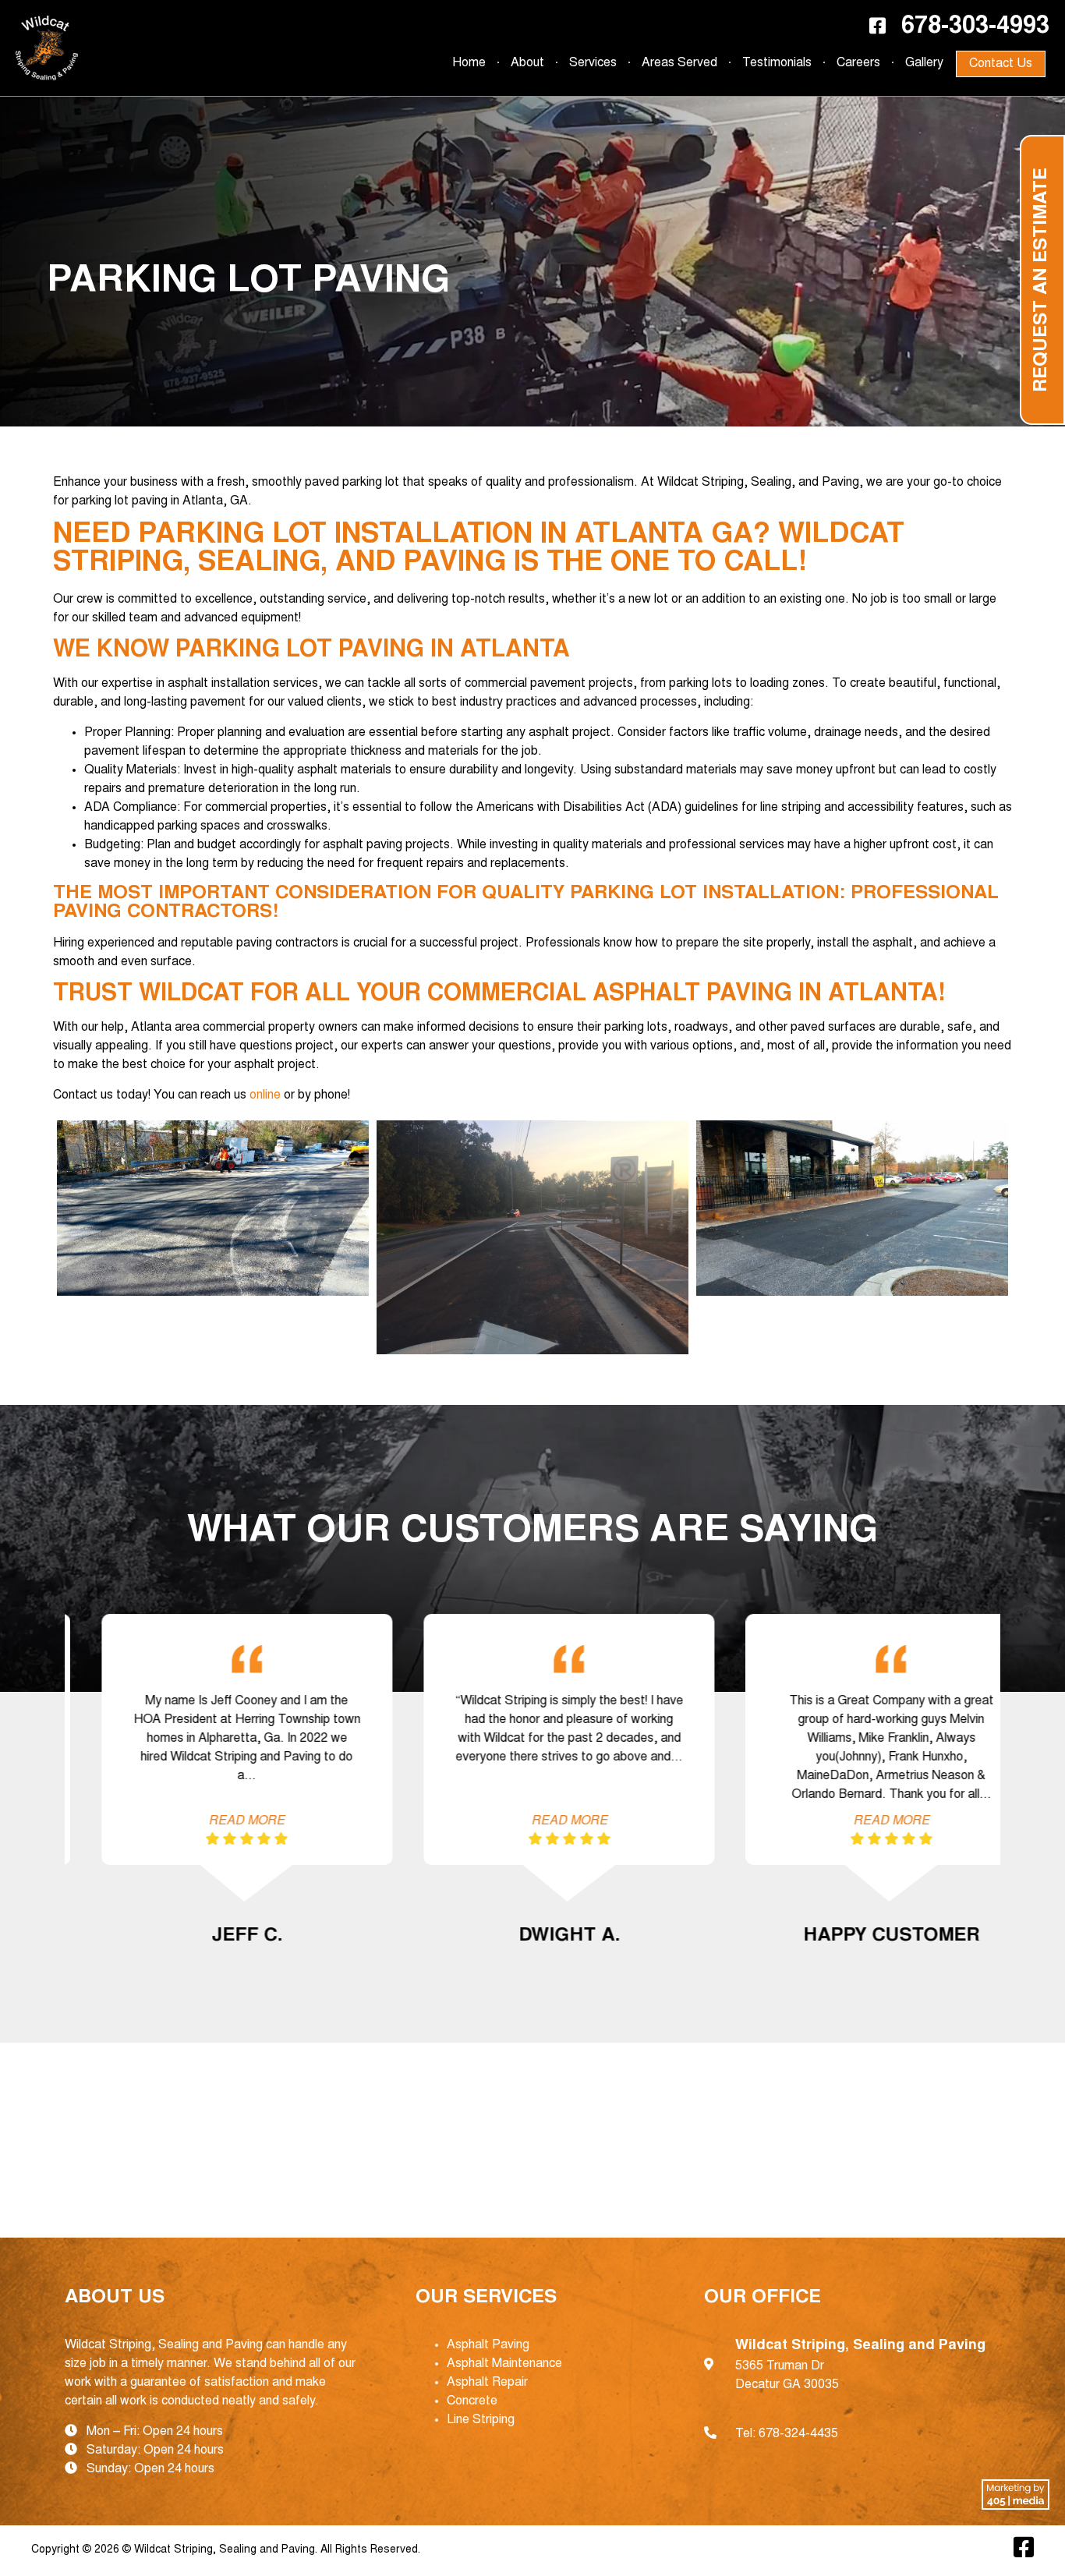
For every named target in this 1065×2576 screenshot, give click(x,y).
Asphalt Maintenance (504, 2364)
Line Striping (481, 2420)
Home (469, 63)
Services (593, 63)
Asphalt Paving (488, 2345)
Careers (858, 63)
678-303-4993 (975, 27)
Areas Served (679, 63)
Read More (210, 1821)
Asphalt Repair (487, 2383)
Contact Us (1001, 64)
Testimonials (777, 63)
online (265, 1095)
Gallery (924, 63)
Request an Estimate (1042, 280)
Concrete (472, 2401)
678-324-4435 (798, 2434)
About (527, 63)
